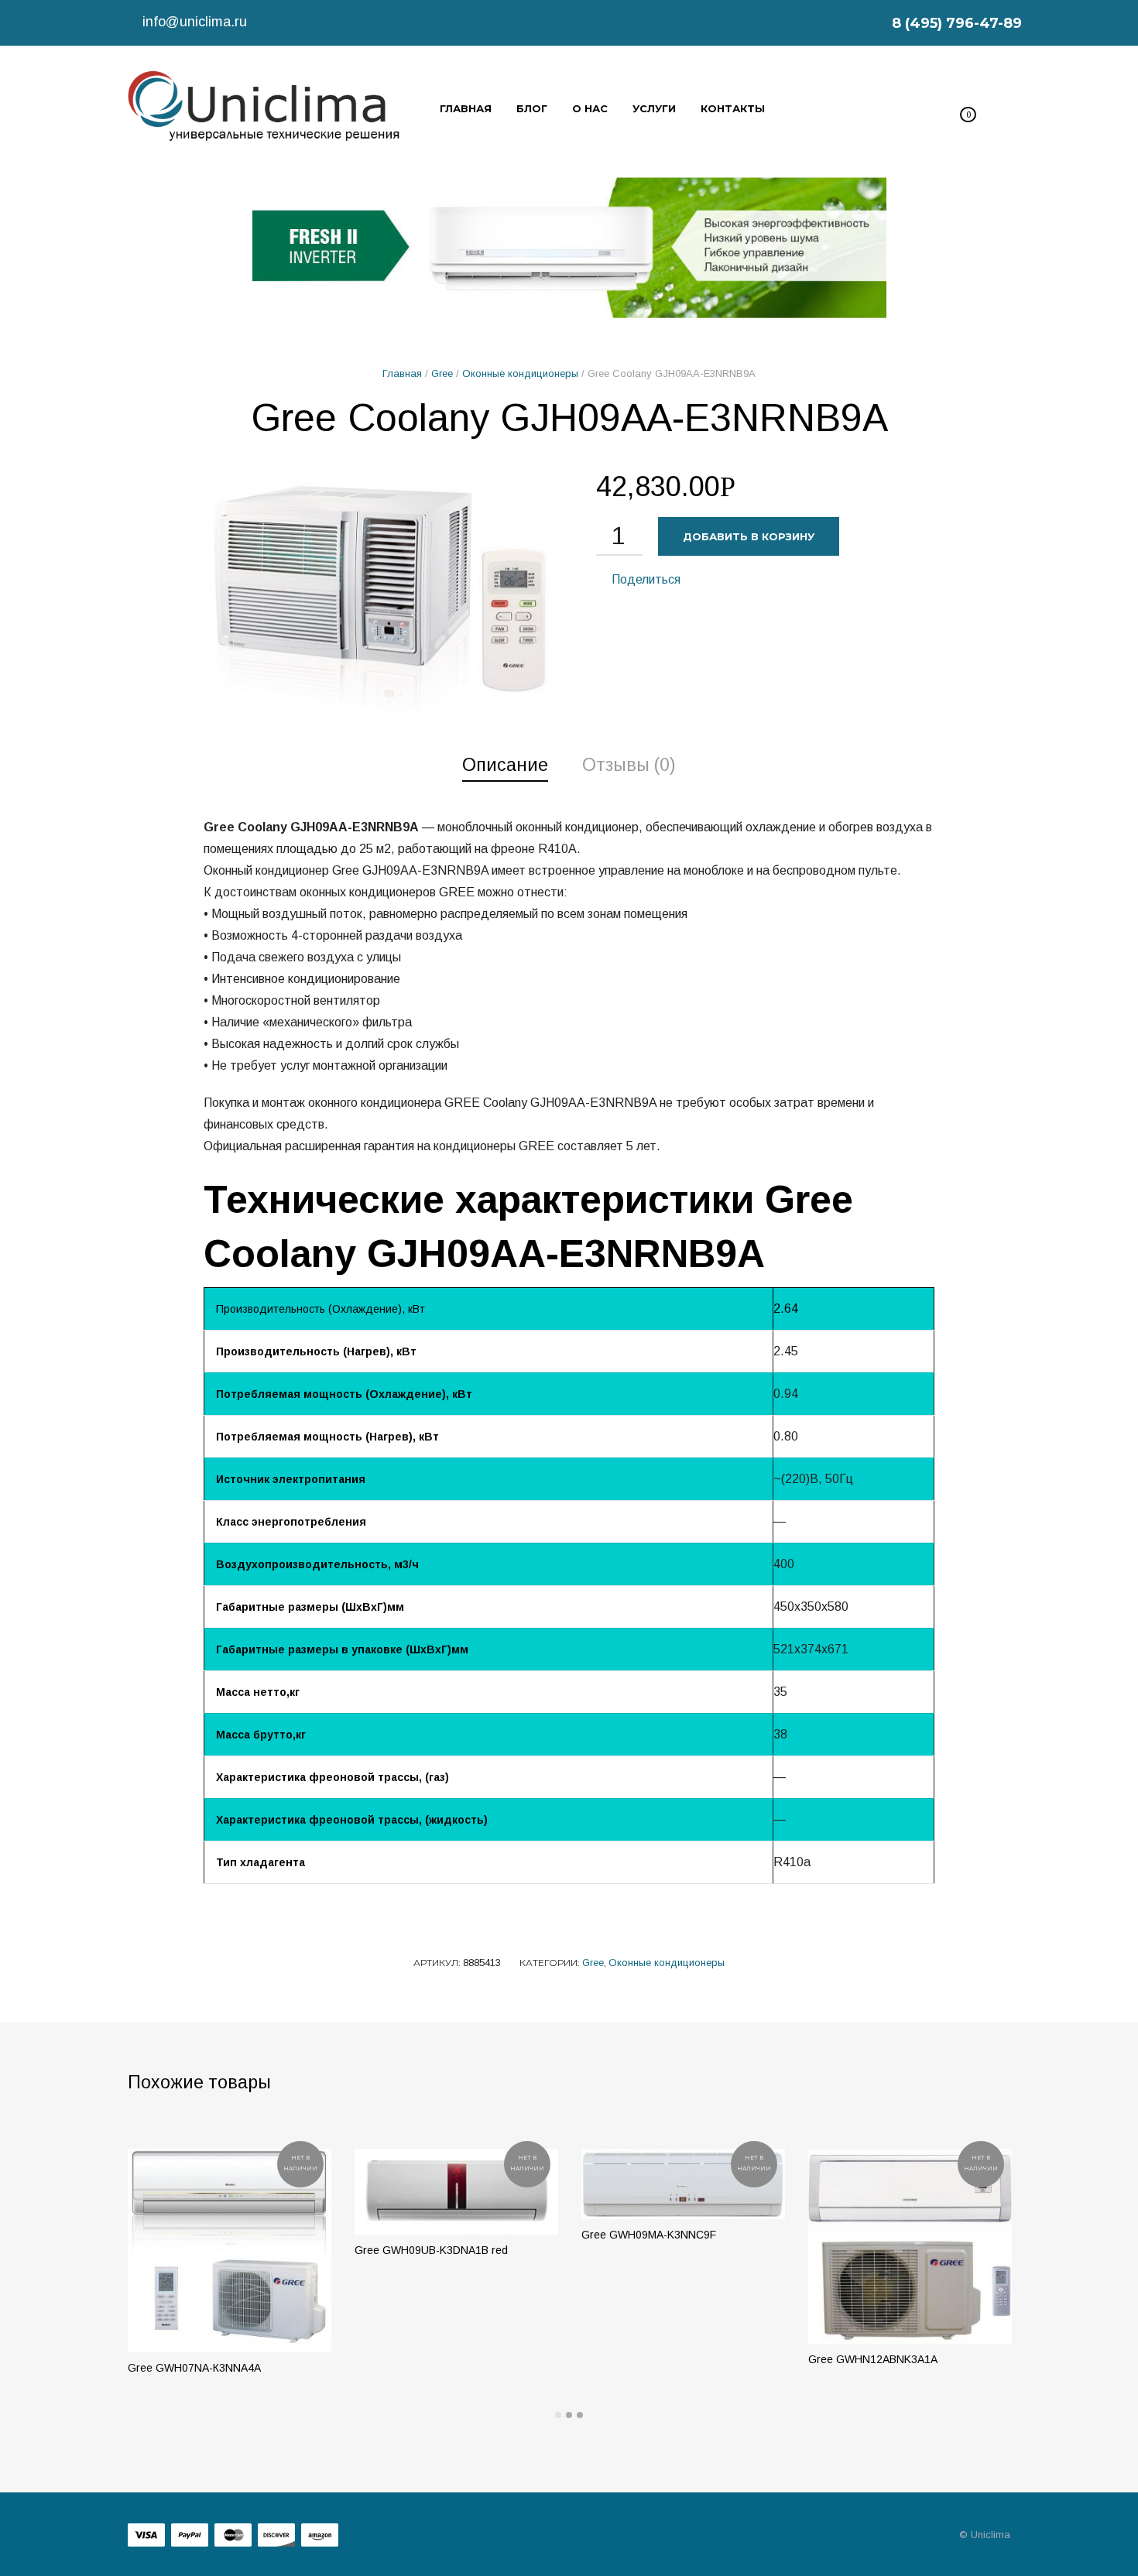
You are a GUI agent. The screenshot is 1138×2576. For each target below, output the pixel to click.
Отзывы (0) (629, 765)
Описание (505, 765)
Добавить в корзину (749, 536)
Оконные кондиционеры (520, 373)
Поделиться (644, 579)
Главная (402, 373)
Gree (442, 373)
